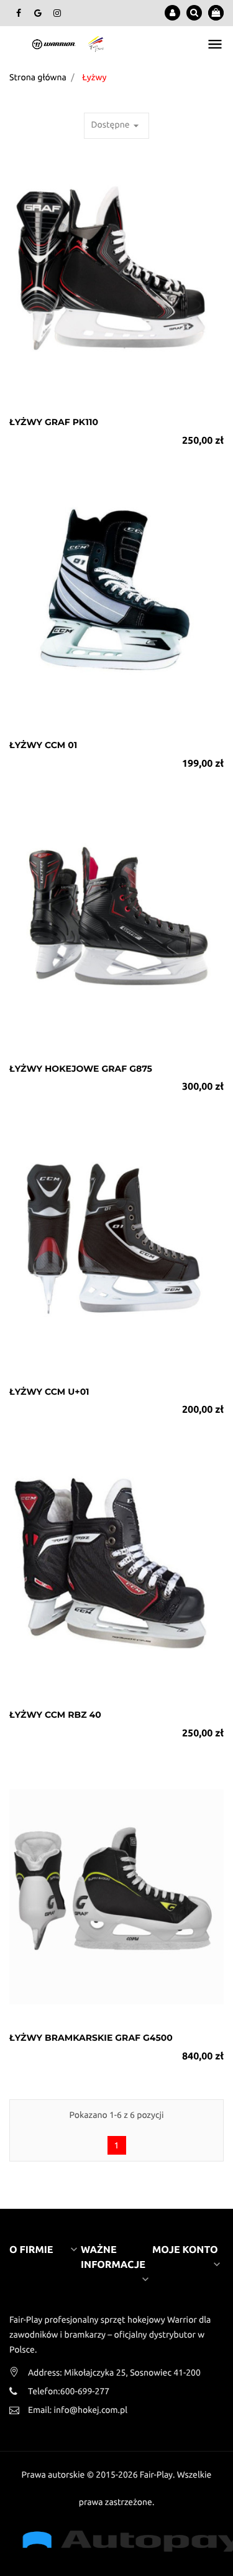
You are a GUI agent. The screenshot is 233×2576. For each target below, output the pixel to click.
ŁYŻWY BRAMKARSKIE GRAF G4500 (91, 2038)
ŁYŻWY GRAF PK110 (54, 422)
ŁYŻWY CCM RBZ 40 (55, 1715)
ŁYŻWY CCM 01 (43, 745)
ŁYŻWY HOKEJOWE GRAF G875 (81, 1069)
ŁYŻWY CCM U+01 (49, 1392)
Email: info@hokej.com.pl (78, 2410)
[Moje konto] (172, 13)
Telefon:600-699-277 (69, 2391)
